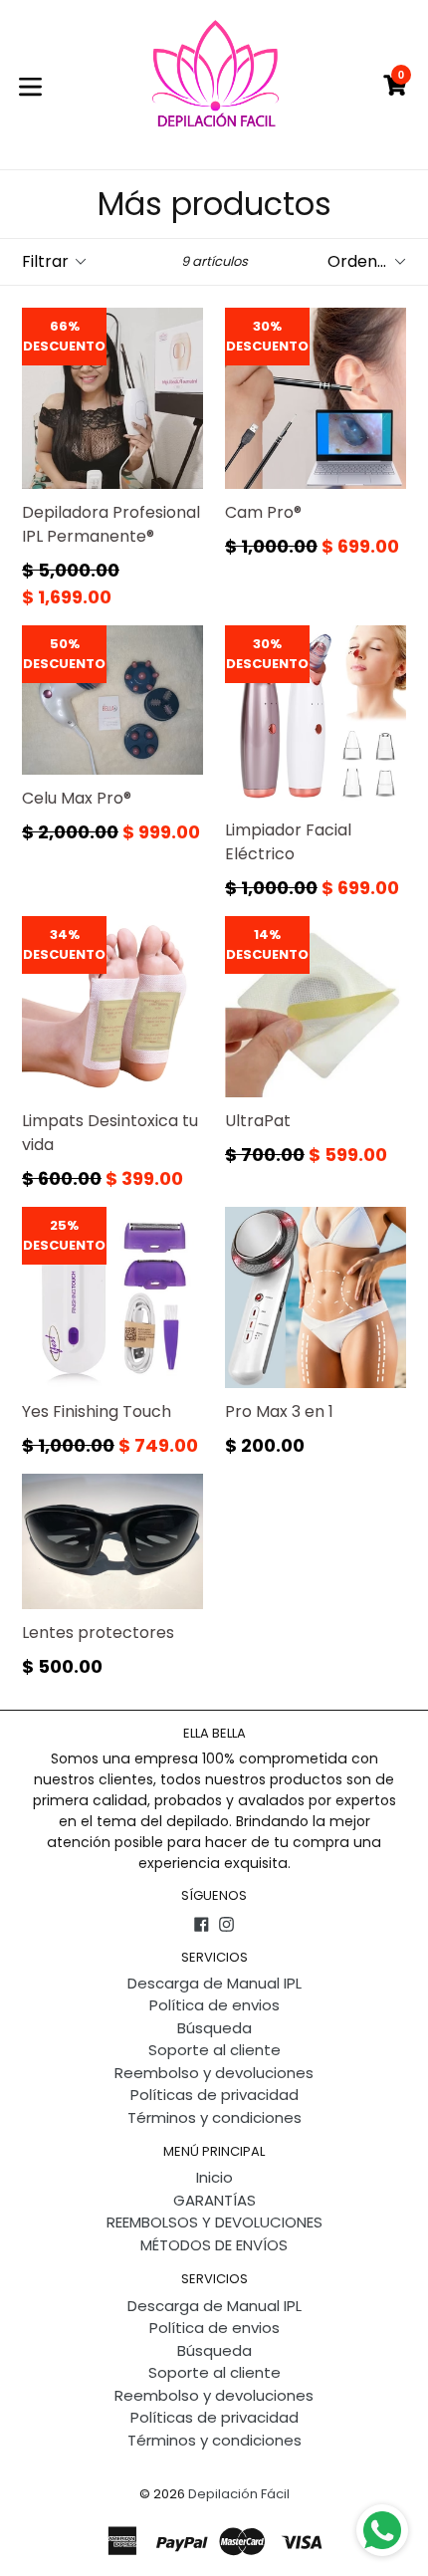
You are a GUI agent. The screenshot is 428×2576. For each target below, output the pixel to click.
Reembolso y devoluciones (214, 2073)
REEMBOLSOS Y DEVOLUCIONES (214, 2222)
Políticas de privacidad (214, 2095)
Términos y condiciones (214, 2117)
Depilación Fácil (239, 2494)
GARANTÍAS (214, 2200)
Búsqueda (214, 2028)
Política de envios (214, 2005)
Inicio (214, 2177)
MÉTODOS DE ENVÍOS (214, 2245)
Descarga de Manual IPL (214, 1983)
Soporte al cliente (214, 2050)
